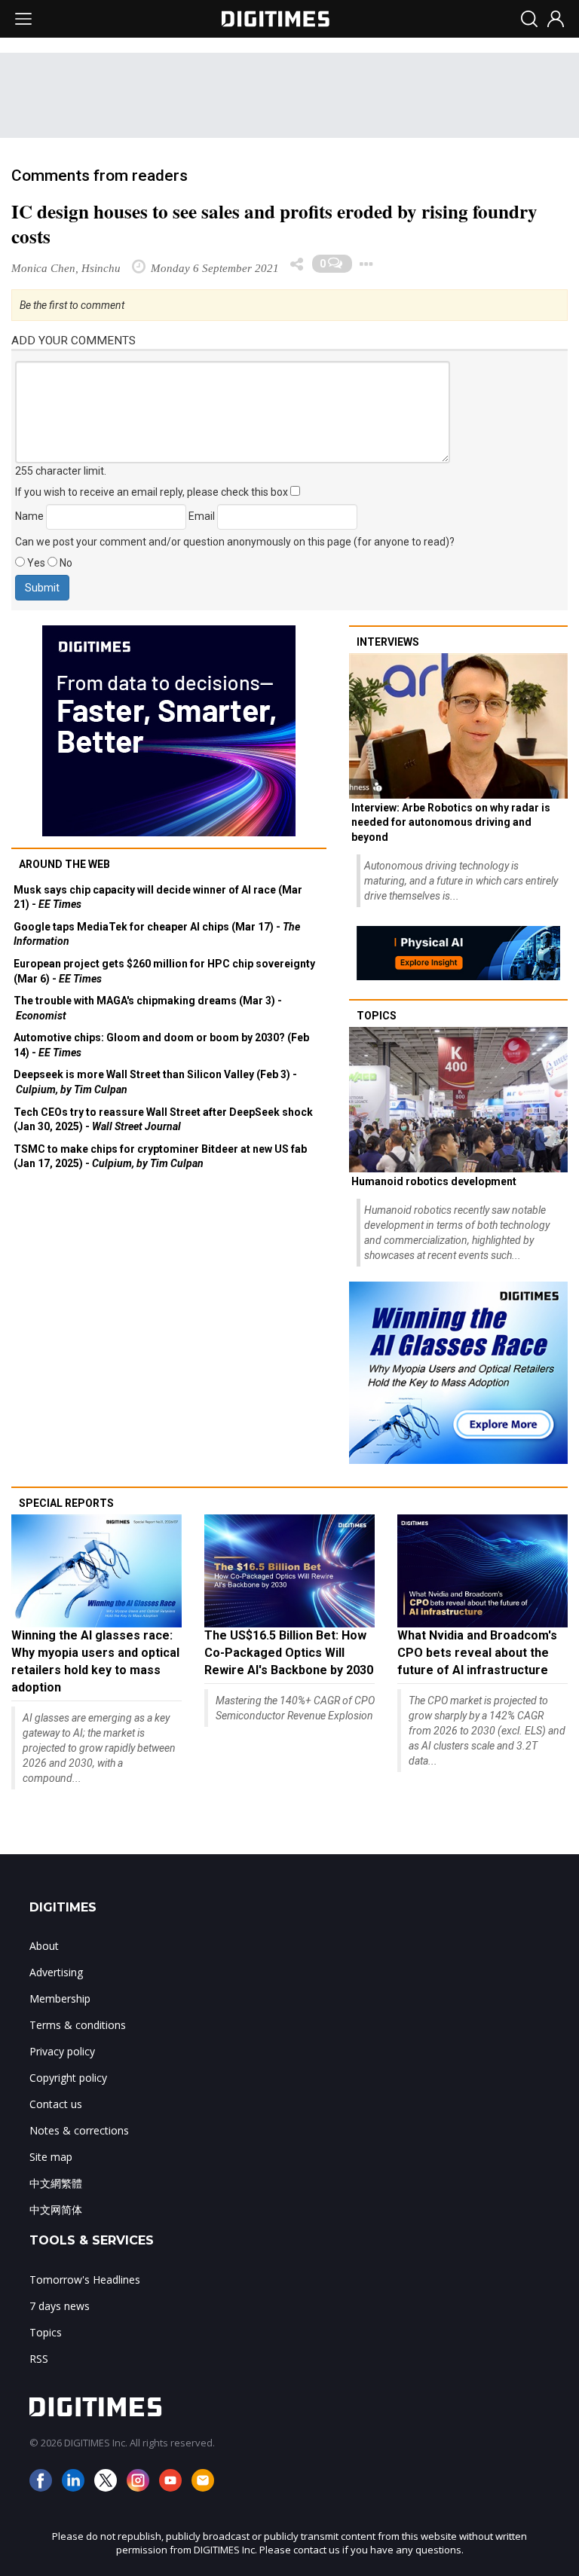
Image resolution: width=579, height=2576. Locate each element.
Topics (377, 1016)
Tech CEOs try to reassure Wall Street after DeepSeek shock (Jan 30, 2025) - (163, 1120)
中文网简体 (56, 2209)
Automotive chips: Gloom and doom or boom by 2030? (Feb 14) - (161, 1045)
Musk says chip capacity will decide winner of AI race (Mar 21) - (158, 897)
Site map (51, 2157)
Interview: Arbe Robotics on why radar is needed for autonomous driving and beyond (451, 822)
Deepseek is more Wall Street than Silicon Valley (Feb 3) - (155, 1082)
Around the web (64, 864)
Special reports (66, 1503)
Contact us (56, 2104)
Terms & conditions (78, 2025)
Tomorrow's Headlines (85, 2280)
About (44, 1946)
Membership (60, 1998)
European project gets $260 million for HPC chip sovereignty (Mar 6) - (164, 971)
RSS (39, 2359)
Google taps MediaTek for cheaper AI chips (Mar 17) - (157, 934)
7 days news (60, 2306)
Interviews (388, 642)
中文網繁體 (56, 2183)
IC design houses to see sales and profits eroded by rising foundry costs (274, 224)
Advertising (56, 1972)
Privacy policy (62, 2051)
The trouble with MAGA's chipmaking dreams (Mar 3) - (148, 1008)
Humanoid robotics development (434, 1181)
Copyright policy (68, 2078)
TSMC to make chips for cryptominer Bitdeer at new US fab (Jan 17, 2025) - (160, 1157)
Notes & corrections (79, 2130)
